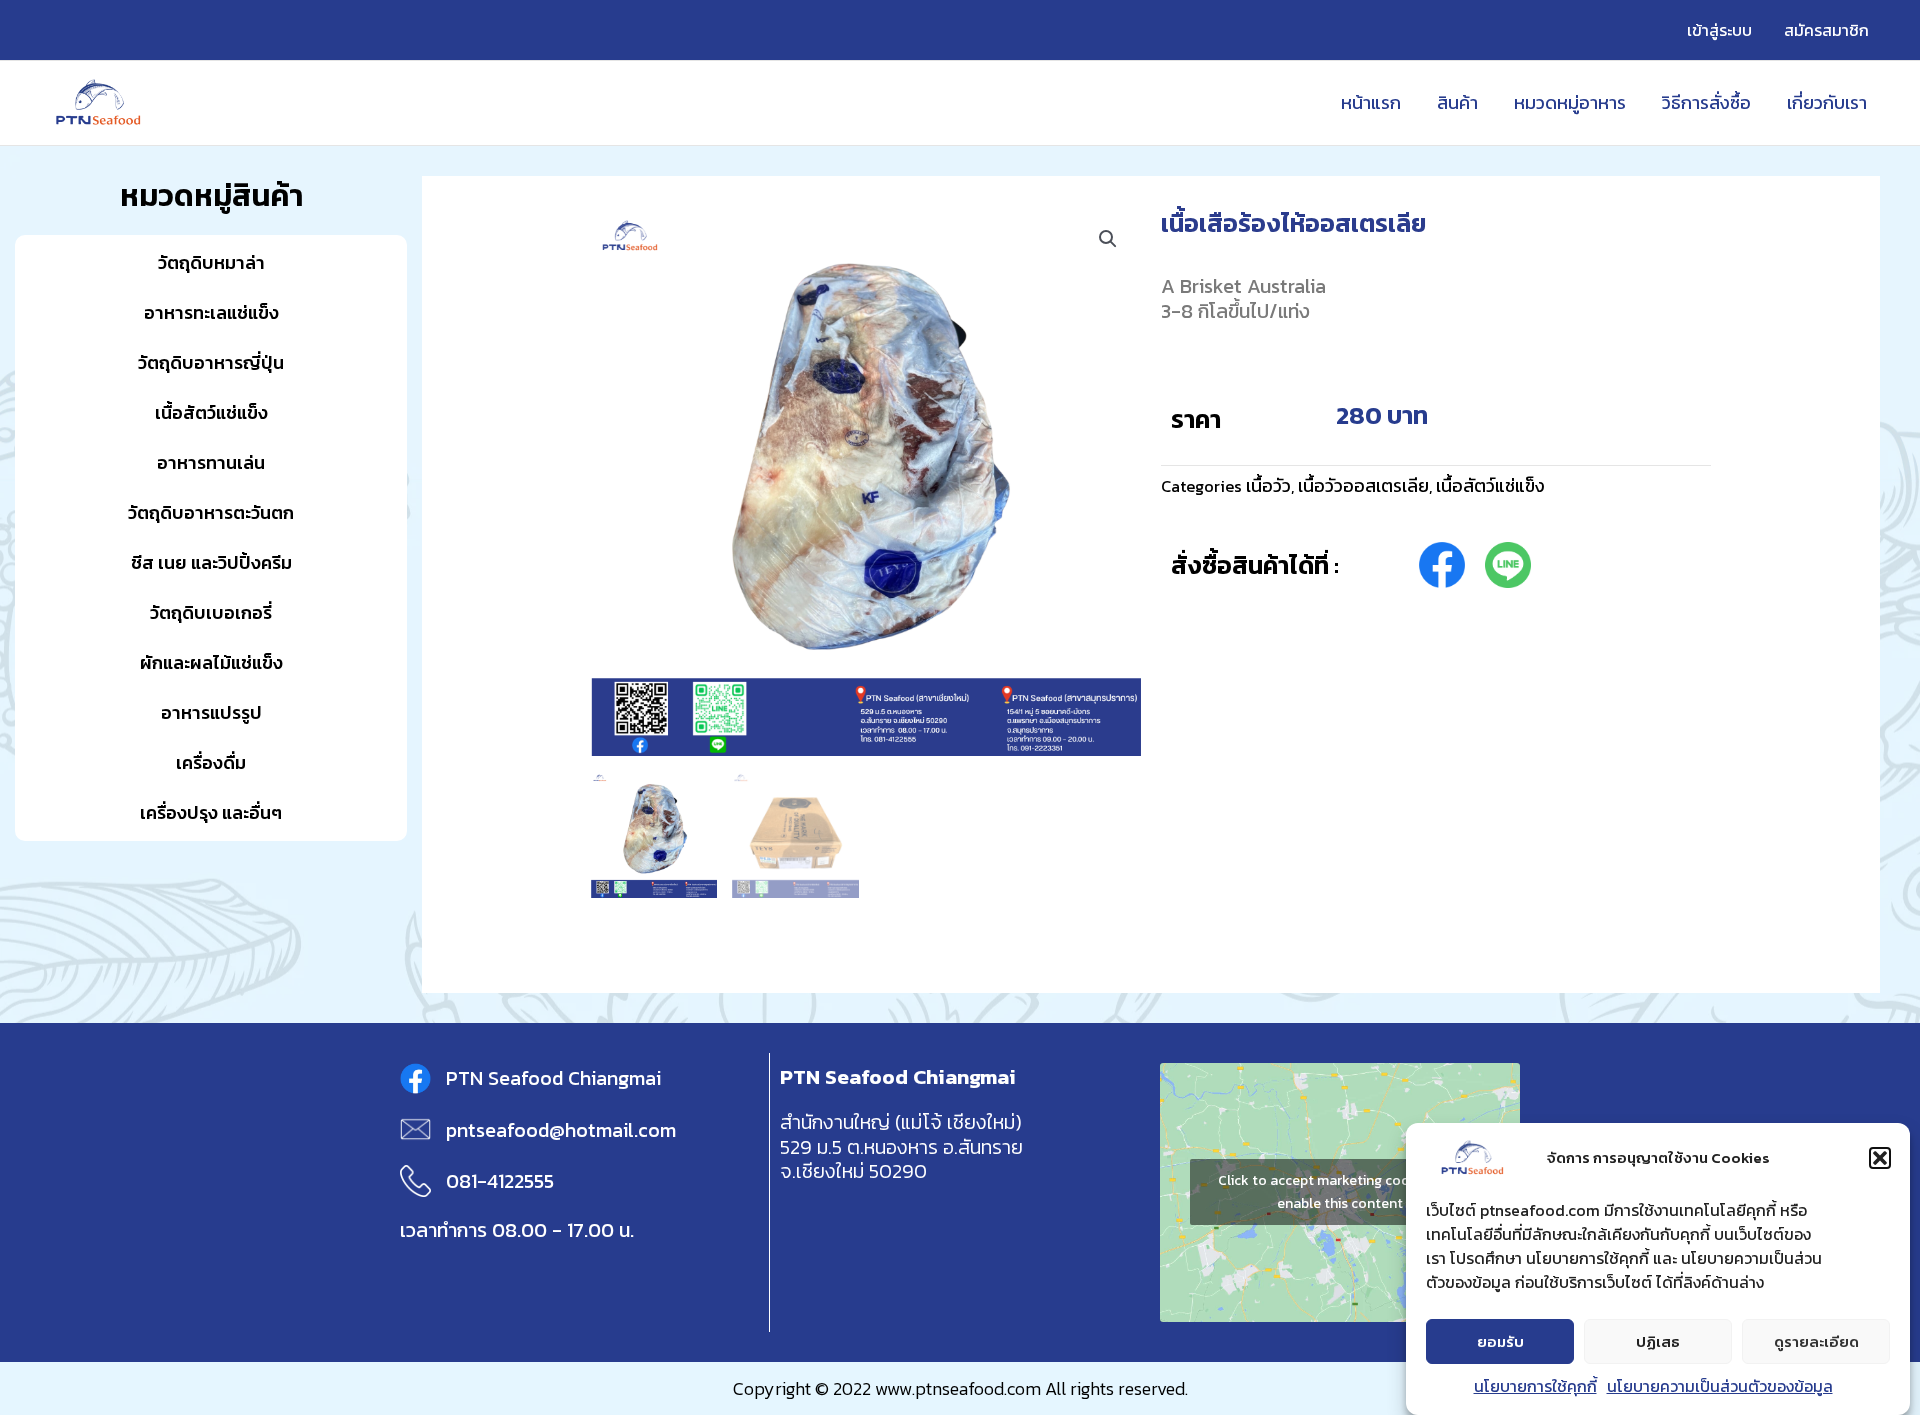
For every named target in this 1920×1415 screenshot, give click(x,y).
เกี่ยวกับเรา (1827, 102)
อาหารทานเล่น (211, 462)
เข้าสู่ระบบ (1719, 30)
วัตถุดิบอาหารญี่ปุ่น (211, 362)
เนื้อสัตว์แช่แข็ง (211, 412)
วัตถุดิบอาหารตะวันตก (211, 512)
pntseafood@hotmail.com (561, 1130)
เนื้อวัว (1268, 485)
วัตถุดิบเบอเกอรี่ (211, 612)
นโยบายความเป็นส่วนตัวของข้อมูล (1720, 1386)
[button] (1880, 1158)
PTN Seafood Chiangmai (553, 1078)
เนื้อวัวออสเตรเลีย (1363, 485)
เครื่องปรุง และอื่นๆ (211, 812)
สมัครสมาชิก (1826, 30)
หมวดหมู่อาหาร (1570, 102)
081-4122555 (500, 1181)
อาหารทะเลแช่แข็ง (211, 312)
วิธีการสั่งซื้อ (1706, 102)
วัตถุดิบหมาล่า (211, 262)
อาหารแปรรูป (211, 712)
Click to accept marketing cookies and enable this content (1340, 1192)
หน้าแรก (1371, 102)
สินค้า (1457, 102)
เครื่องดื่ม (211, 762)
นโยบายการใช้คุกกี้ (1535, 1386)
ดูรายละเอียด (1816, 1341)
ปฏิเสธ (1658, 1341)
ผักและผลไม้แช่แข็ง (211, 662)
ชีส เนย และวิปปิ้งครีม (211, 562)
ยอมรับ (1500, 1341)
